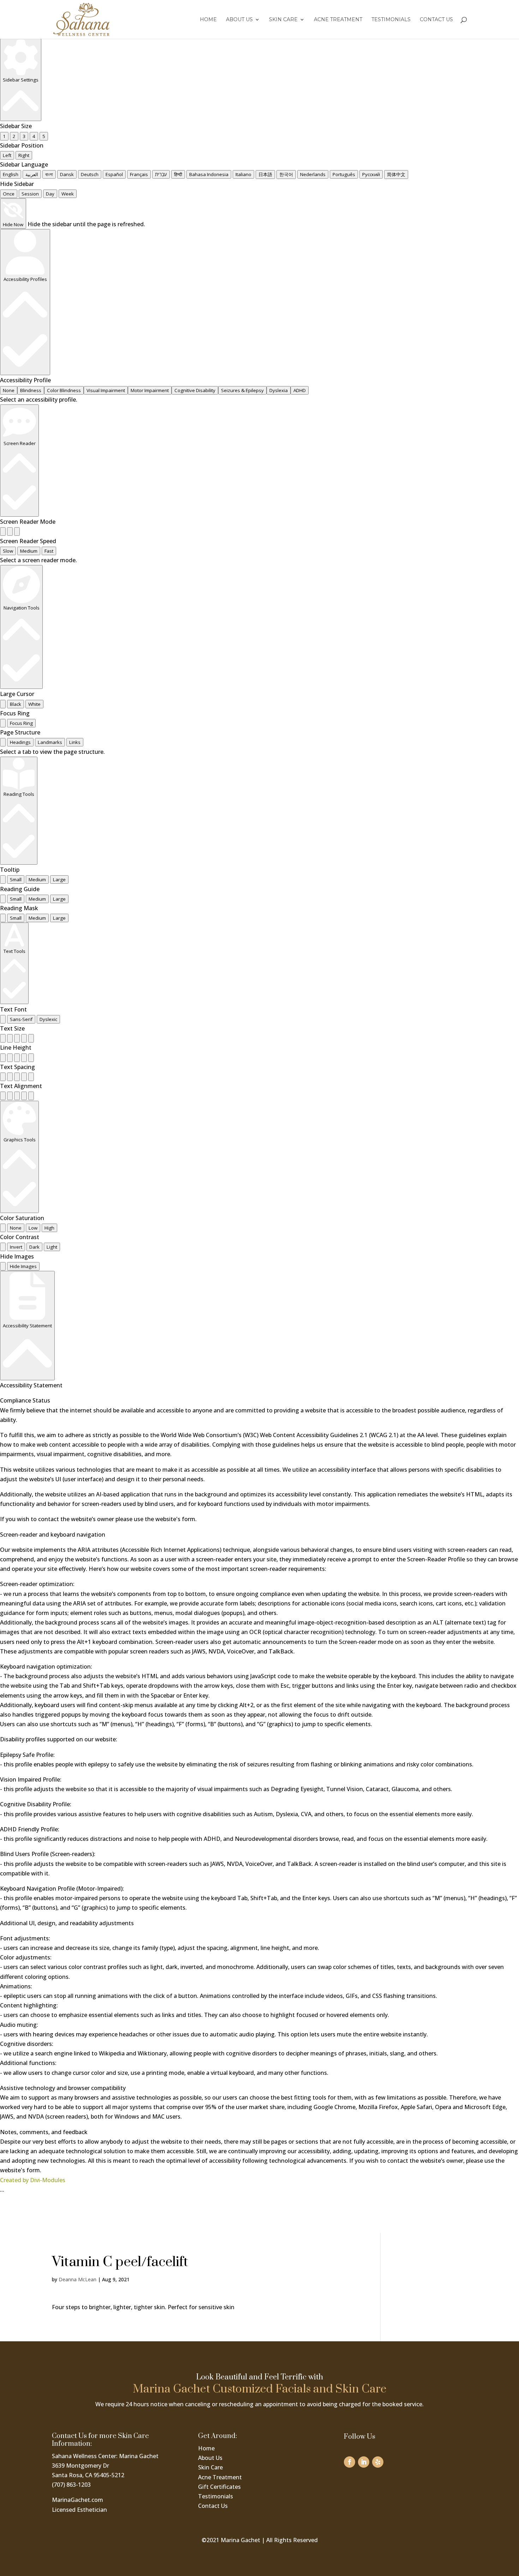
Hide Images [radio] (23, 1266)
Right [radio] (24, 155)
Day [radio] (50, 194)
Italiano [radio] (243, 174)
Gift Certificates (219, 2487)
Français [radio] (139, 174)
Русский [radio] (371, 174)
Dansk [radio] (67, 174)
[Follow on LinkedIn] (364, 2462)
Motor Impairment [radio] (150, 390)
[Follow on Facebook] (350, 2462)
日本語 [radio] (265, 174)
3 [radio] (24, 136)
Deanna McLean (77, 2279)
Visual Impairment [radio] (106, 390)
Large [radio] (59, 879)
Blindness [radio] (31, 390)
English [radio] (11, 174)
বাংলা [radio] (49, 174)
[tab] (3, 742)
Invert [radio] (16, 1247)
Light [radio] (52, 1247)
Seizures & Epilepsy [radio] (242, 390)
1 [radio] (4, 136)
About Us (239, 20)
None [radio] (9, 390)
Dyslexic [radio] (48, 1019)
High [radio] (49, 1228)
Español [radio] (114, 174)
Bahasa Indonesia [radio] (209, 174)
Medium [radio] (29, 551)
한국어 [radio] (286, 174)
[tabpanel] (259, 752)
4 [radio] (34, 136)
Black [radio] (16, 704)
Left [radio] (7, 155)
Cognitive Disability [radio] (195, 390)
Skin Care (283, 20)
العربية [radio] (32, 174)
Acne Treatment (338, 20)
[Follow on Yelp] (378, 2462)
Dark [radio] (34, 1247)
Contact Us (436, 20)
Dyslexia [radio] (279, 390)
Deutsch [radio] (90, 174)
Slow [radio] (8, 551)
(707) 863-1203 (71, 2485)
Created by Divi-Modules (33, 2180)
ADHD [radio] (300, 390)
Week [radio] (68, 194)
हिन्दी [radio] (178, 174)
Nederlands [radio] (313, 174)
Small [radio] (16, 879)
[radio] (3, 532)
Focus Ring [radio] (21, 723)
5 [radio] (44, 136)
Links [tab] (75, 742)
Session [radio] (30, 194)
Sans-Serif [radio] (21, 1019)
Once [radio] (9, 194)
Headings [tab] (20, 742)
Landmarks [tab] (50, 742)
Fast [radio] (49, 551)
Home (208, 20)
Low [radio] (33, 1228)
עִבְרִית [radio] (161, 174)
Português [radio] (344, 174)
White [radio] (34, 704)
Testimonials (391, 20)
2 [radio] (14, 136)
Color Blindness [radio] (64, 390)
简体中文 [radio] (396, 174)
